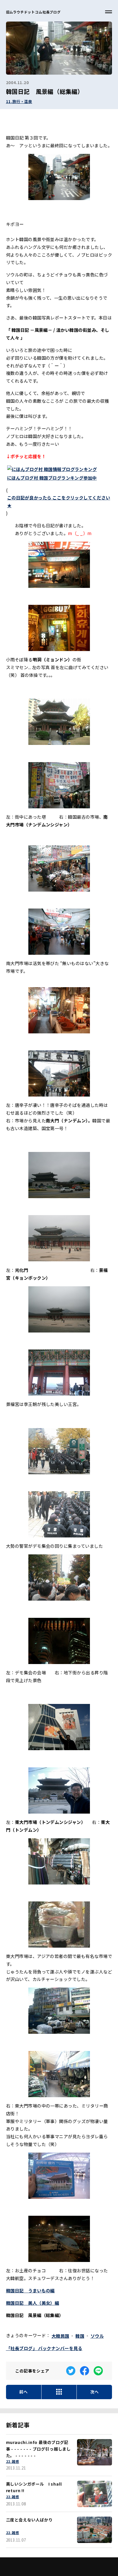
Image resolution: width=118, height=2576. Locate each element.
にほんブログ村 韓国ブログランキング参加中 (52, 478)
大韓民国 (60, 2336)
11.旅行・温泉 (19, 101)
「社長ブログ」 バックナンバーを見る (44, 2348)
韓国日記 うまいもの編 (30, 2290)
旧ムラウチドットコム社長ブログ (33, 12)
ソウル (97, 2336)
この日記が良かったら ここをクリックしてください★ (59, 501)
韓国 (80, 2336)
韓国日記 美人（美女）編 (33, 2303)
